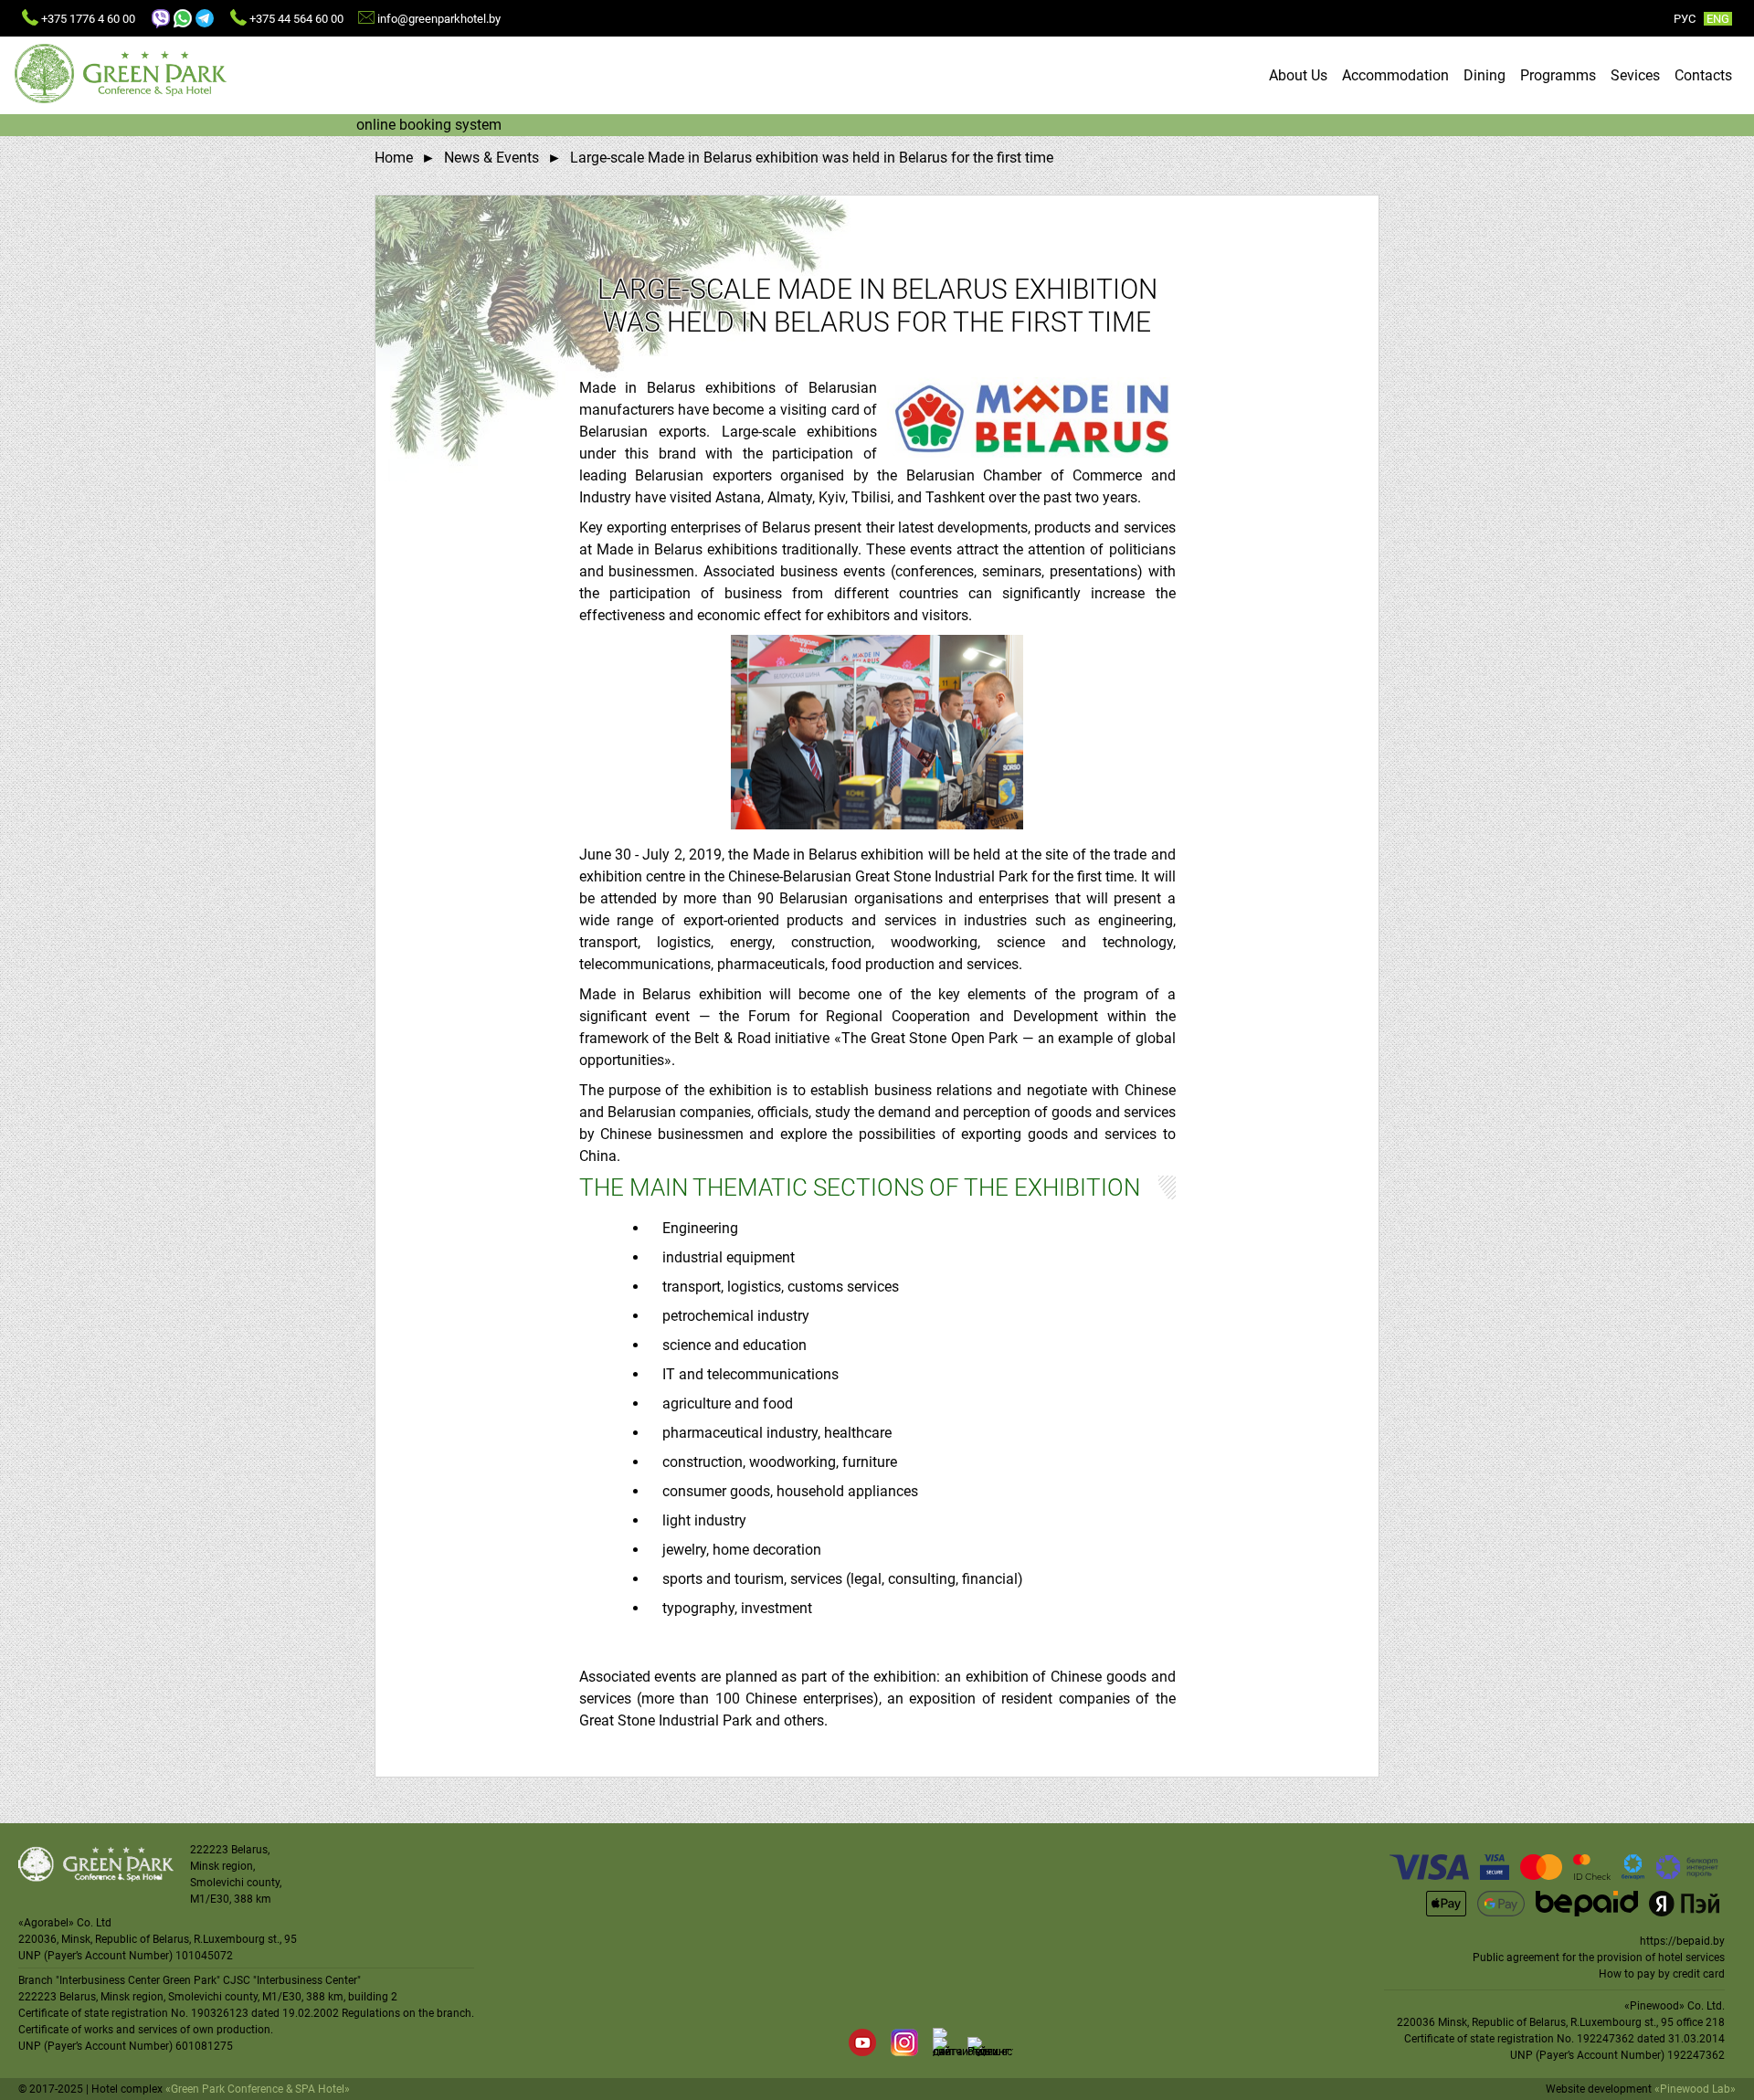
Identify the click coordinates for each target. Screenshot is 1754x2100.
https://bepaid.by (1682, 1941)
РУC (1685, 19)
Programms (1558, 75)
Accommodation (1395, 75)
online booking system (429, 125)
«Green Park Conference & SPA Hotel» (258, 2089)
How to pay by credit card (1662, 1974)
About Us (1298, 75)
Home (394, 158)
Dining (1485, 75)
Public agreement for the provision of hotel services (1599, 1958)
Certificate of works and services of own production (144, 2030)
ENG (1718, 19)
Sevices (1635, 75)
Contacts (1703, 75)
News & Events (491, 158)
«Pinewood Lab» (1695, 2089)
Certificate (43, 2013)
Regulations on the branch (407, 2013)
